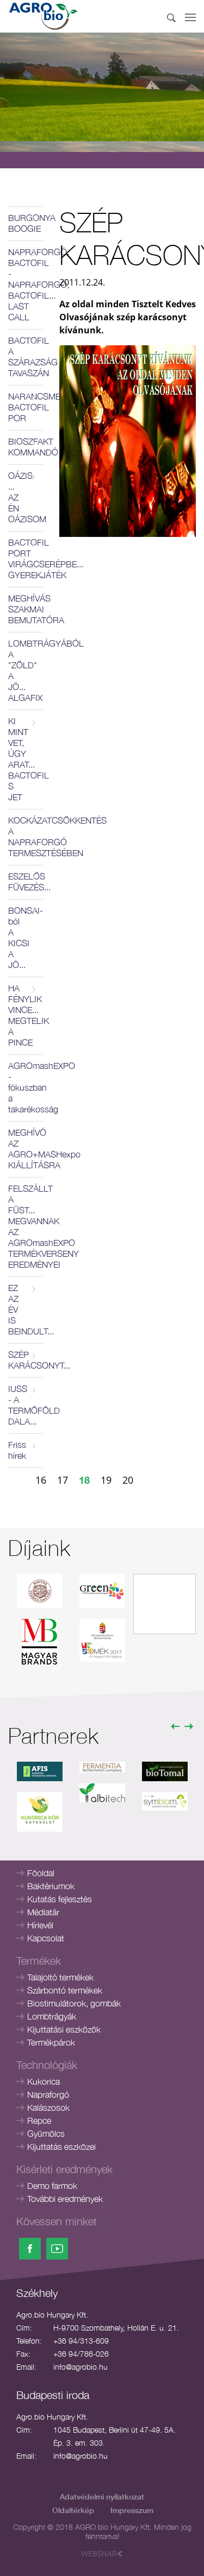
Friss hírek (17, 1450)
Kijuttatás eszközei (61, 2147)
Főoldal (41, 1873)
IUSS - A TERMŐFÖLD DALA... (26, 1405)
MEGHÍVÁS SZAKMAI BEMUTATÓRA (26, 609)
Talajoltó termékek (60, 1977)
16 (41, 1480)
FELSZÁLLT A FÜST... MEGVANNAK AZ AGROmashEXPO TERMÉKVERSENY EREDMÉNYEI (26, 1226)
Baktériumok (51, 1886)
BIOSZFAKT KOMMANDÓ (26, 447)
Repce (39, 2121)
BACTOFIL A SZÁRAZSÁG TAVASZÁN (26, 357)
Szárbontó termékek (65, 1990)
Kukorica (44, 2081)
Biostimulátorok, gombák (74, 2003)
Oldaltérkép (73, 2510)
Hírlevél (40, 1925)
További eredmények (65, 2199)
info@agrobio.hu (81, 2367)
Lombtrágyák (52, 2016)
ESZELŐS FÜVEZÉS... (26, 882)
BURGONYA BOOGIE (26, 223)
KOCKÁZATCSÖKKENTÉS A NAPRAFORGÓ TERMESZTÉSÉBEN (26, 837)
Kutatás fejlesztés (60, 1899)
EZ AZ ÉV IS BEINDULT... (26, 1309)
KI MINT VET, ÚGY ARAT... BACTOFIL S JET (26, 759)
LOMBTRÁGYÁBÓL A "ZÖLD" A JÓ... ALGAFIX (26, 670)
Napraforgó (48, 2094)
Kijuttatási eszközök (64, 2029)
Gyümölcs (46, 2134)
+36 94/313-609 (81, 2341)
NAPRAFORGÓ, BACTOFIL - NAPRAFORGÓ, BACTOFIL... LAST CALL (26, 284)
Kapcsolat (46, 1938)
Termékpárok (51, 2042)
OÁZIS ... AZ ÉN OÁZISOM (26, 497)
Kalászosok (48, 2107)
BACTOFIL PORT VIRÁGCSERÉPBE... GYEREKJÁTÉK (26, 559)
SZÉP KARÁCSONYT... (26, 1360)
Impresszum (132, 2510)
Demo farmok (52, 2186)
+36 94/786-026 (81, 2354)
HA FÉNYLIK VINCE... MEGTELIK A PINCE (26, 1015)
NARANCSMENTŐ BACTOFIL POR (26, 407)
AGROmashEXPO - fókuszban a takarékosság (26, 1087)
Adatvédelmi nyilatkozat (102, 2496)
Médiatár (43, 1912)
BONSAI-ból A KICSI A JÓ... (26, 938)
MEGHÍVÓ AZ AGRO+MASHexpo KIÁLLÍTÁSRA (26, 1149)
